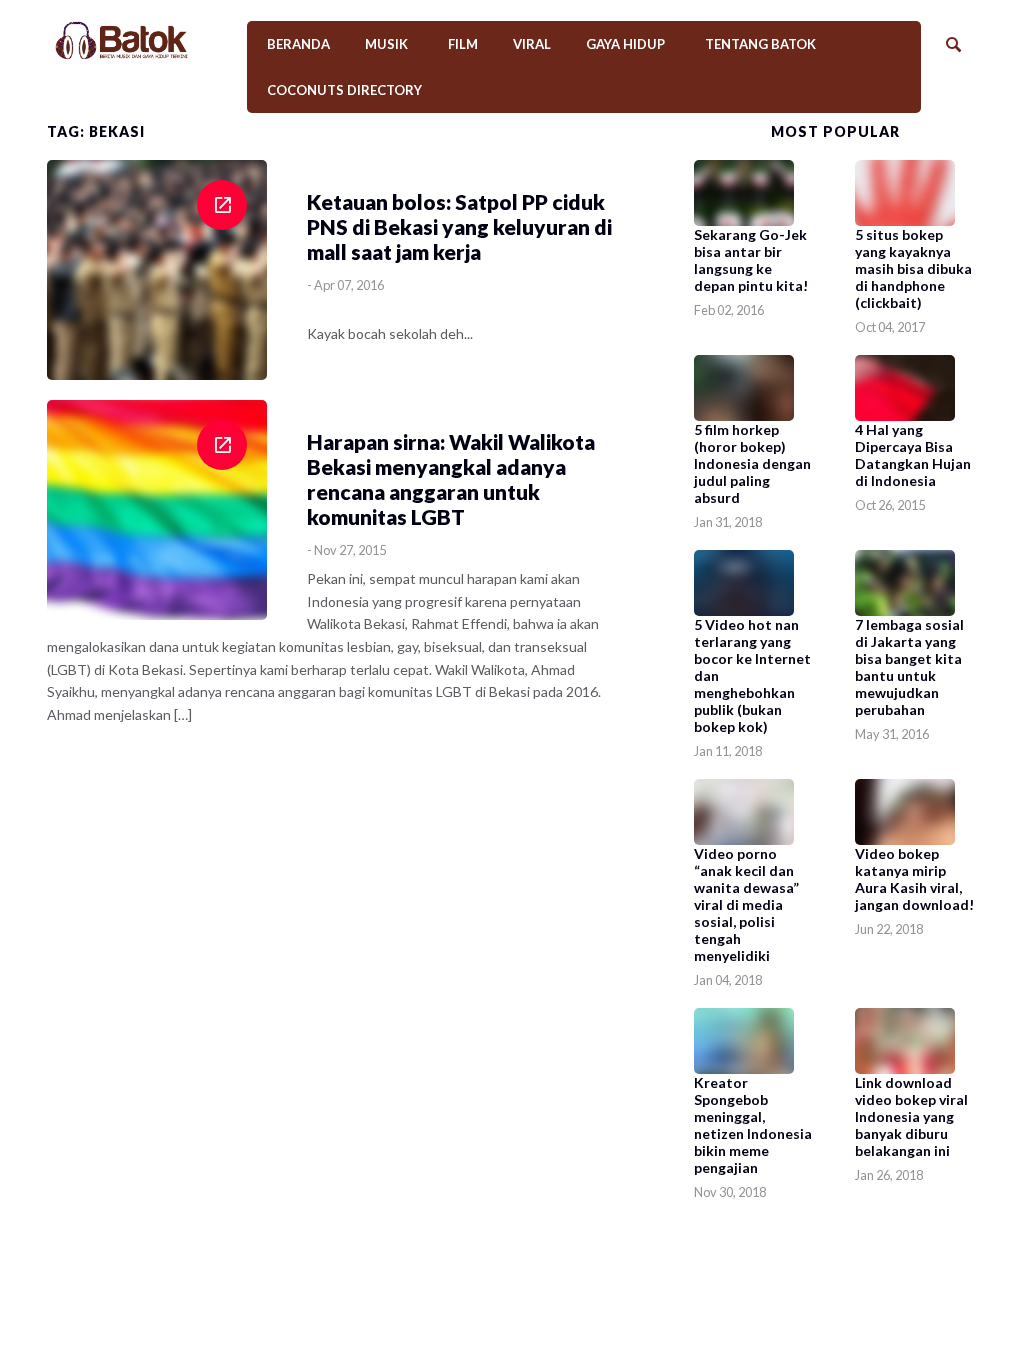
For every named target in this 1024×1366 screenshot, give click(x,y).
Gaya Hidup (625, 44)
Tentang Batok (760, 44)
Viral (532, 44)
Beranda (298, 44)
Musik (386, 44)
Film (463, 44)
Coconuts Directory (344, 90)
